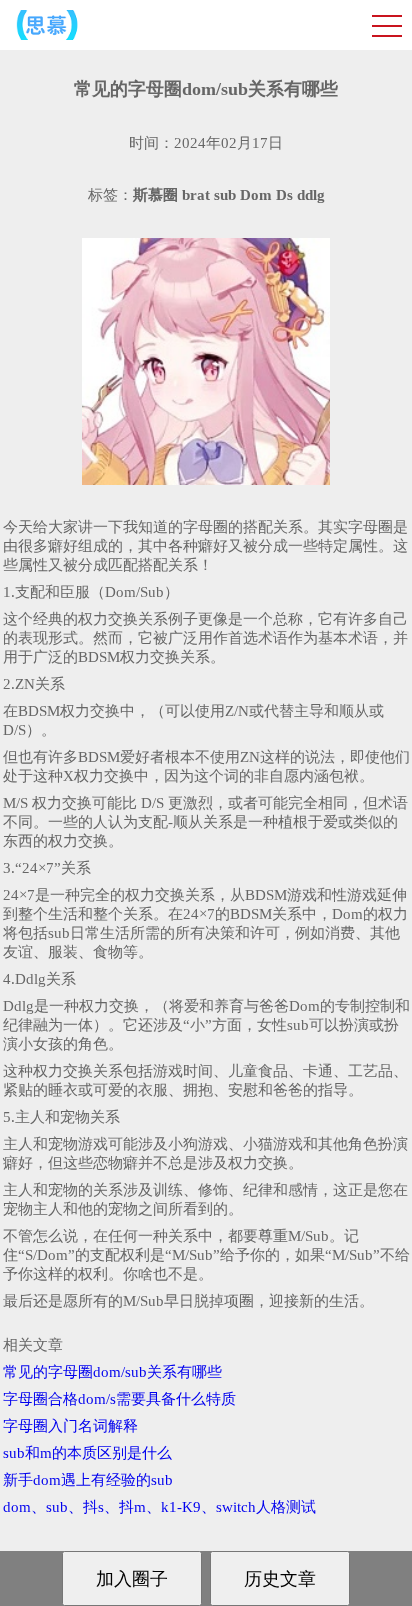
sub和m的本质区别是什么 (87, 1453)
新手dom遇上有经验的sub (88, 1480)
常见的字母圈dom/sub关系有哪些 (112, 1372)
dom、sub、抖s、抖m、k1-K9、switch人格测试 (159, 1507)
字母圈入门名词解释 (70, 1426)
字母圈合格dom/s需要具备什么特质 (119, 1399)
